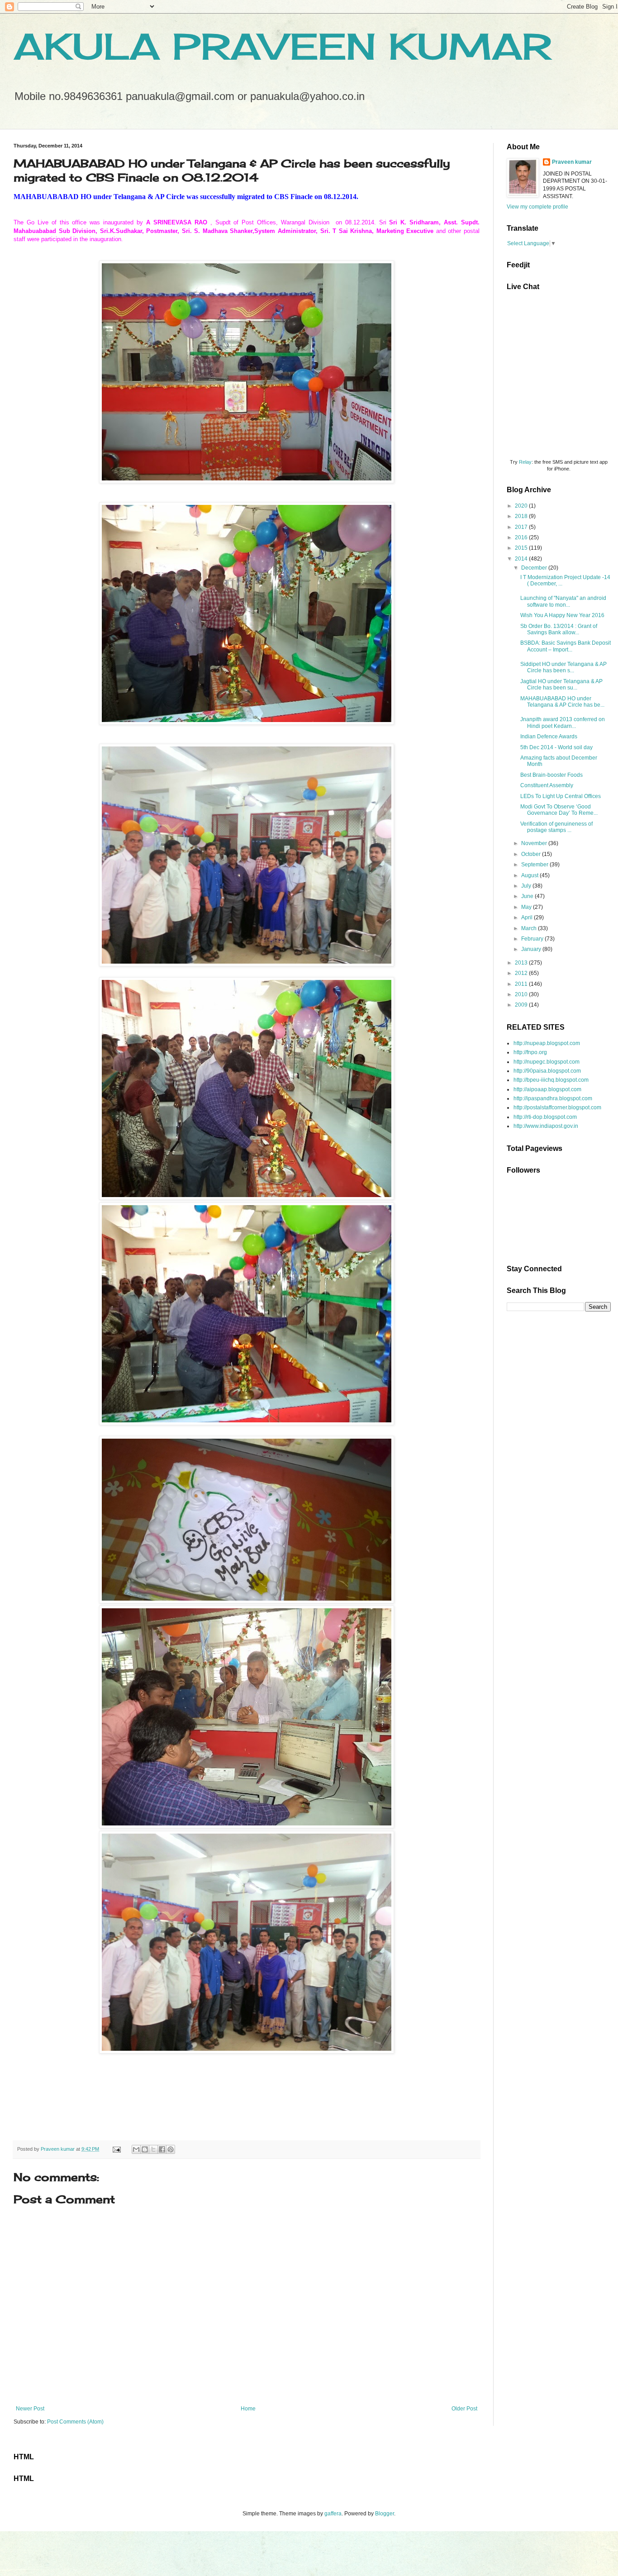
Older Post (464, 2409)
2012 (522, 973)
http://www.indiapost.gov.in (546, 1126)
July (527, 886)
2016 (522, 537)
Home (248, 2409)
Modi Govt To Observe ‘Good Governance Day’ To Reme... (559, 810)
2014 (522, 559)
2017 (522, 527)
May (527, 907)
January (532, 949)
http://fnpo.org (530, 1052)
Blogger (385, 2514)
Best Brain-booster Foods (551, 775)
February (533, 939)
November (535, 843)
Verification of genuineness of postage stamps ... (556, 827)
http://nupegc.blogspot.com (547, 1062)
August (530, 875)
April (528, 917)
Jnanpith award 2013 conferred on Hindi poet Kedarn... (563, 722)
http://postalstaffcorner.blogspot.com (557, 1107)
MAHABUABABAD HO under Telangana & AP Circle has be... (562, 702)
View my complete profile (537, 207)
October (532, 854)
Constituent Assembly (547, 785)
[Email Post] (116, 2149)
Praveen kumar (572, 162)
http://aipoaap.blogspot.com (547, 1089)
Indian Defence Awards (549, 737)
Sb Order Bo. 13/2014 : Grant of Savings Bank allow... (559, 629)
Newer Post (30, 2409)
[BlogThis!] (145, 2149)
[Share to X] (153, 2149)
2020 (522, 506)
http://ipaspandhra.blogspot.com (553, 1098)
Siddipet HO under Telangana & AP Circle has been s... (563, 667)
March (530, 928)
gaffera (333, 2514)
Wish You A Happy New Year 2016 (562, 615)
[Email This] (136, 2149)
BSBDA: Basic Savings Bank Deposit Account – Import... (566, 646)
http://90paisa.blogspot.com (547, 1071)
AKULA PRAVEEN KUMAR (283, 46)
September (535, 865)
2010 (522, 994)
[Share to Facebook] (162, 2149)
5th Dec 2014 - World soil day (556, 747)
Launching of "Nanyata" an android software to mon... (563, 601)
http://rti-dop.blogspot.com (545, 1117)
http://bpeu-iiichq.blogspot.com (551, 1080)
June (528, 896)
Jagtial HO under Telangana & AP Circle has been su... (561, 684)
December (535, 568)
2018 (522, 516)
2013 (522, 963)
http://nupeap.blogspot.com (547, 1043)
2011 (522, 984)
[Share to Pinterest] (171, 2149)
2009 (522, 1005)
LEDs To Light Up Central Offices (561, 796)
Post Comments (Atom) (75, 2422)
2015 (522, 548)
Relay (525, 462)
